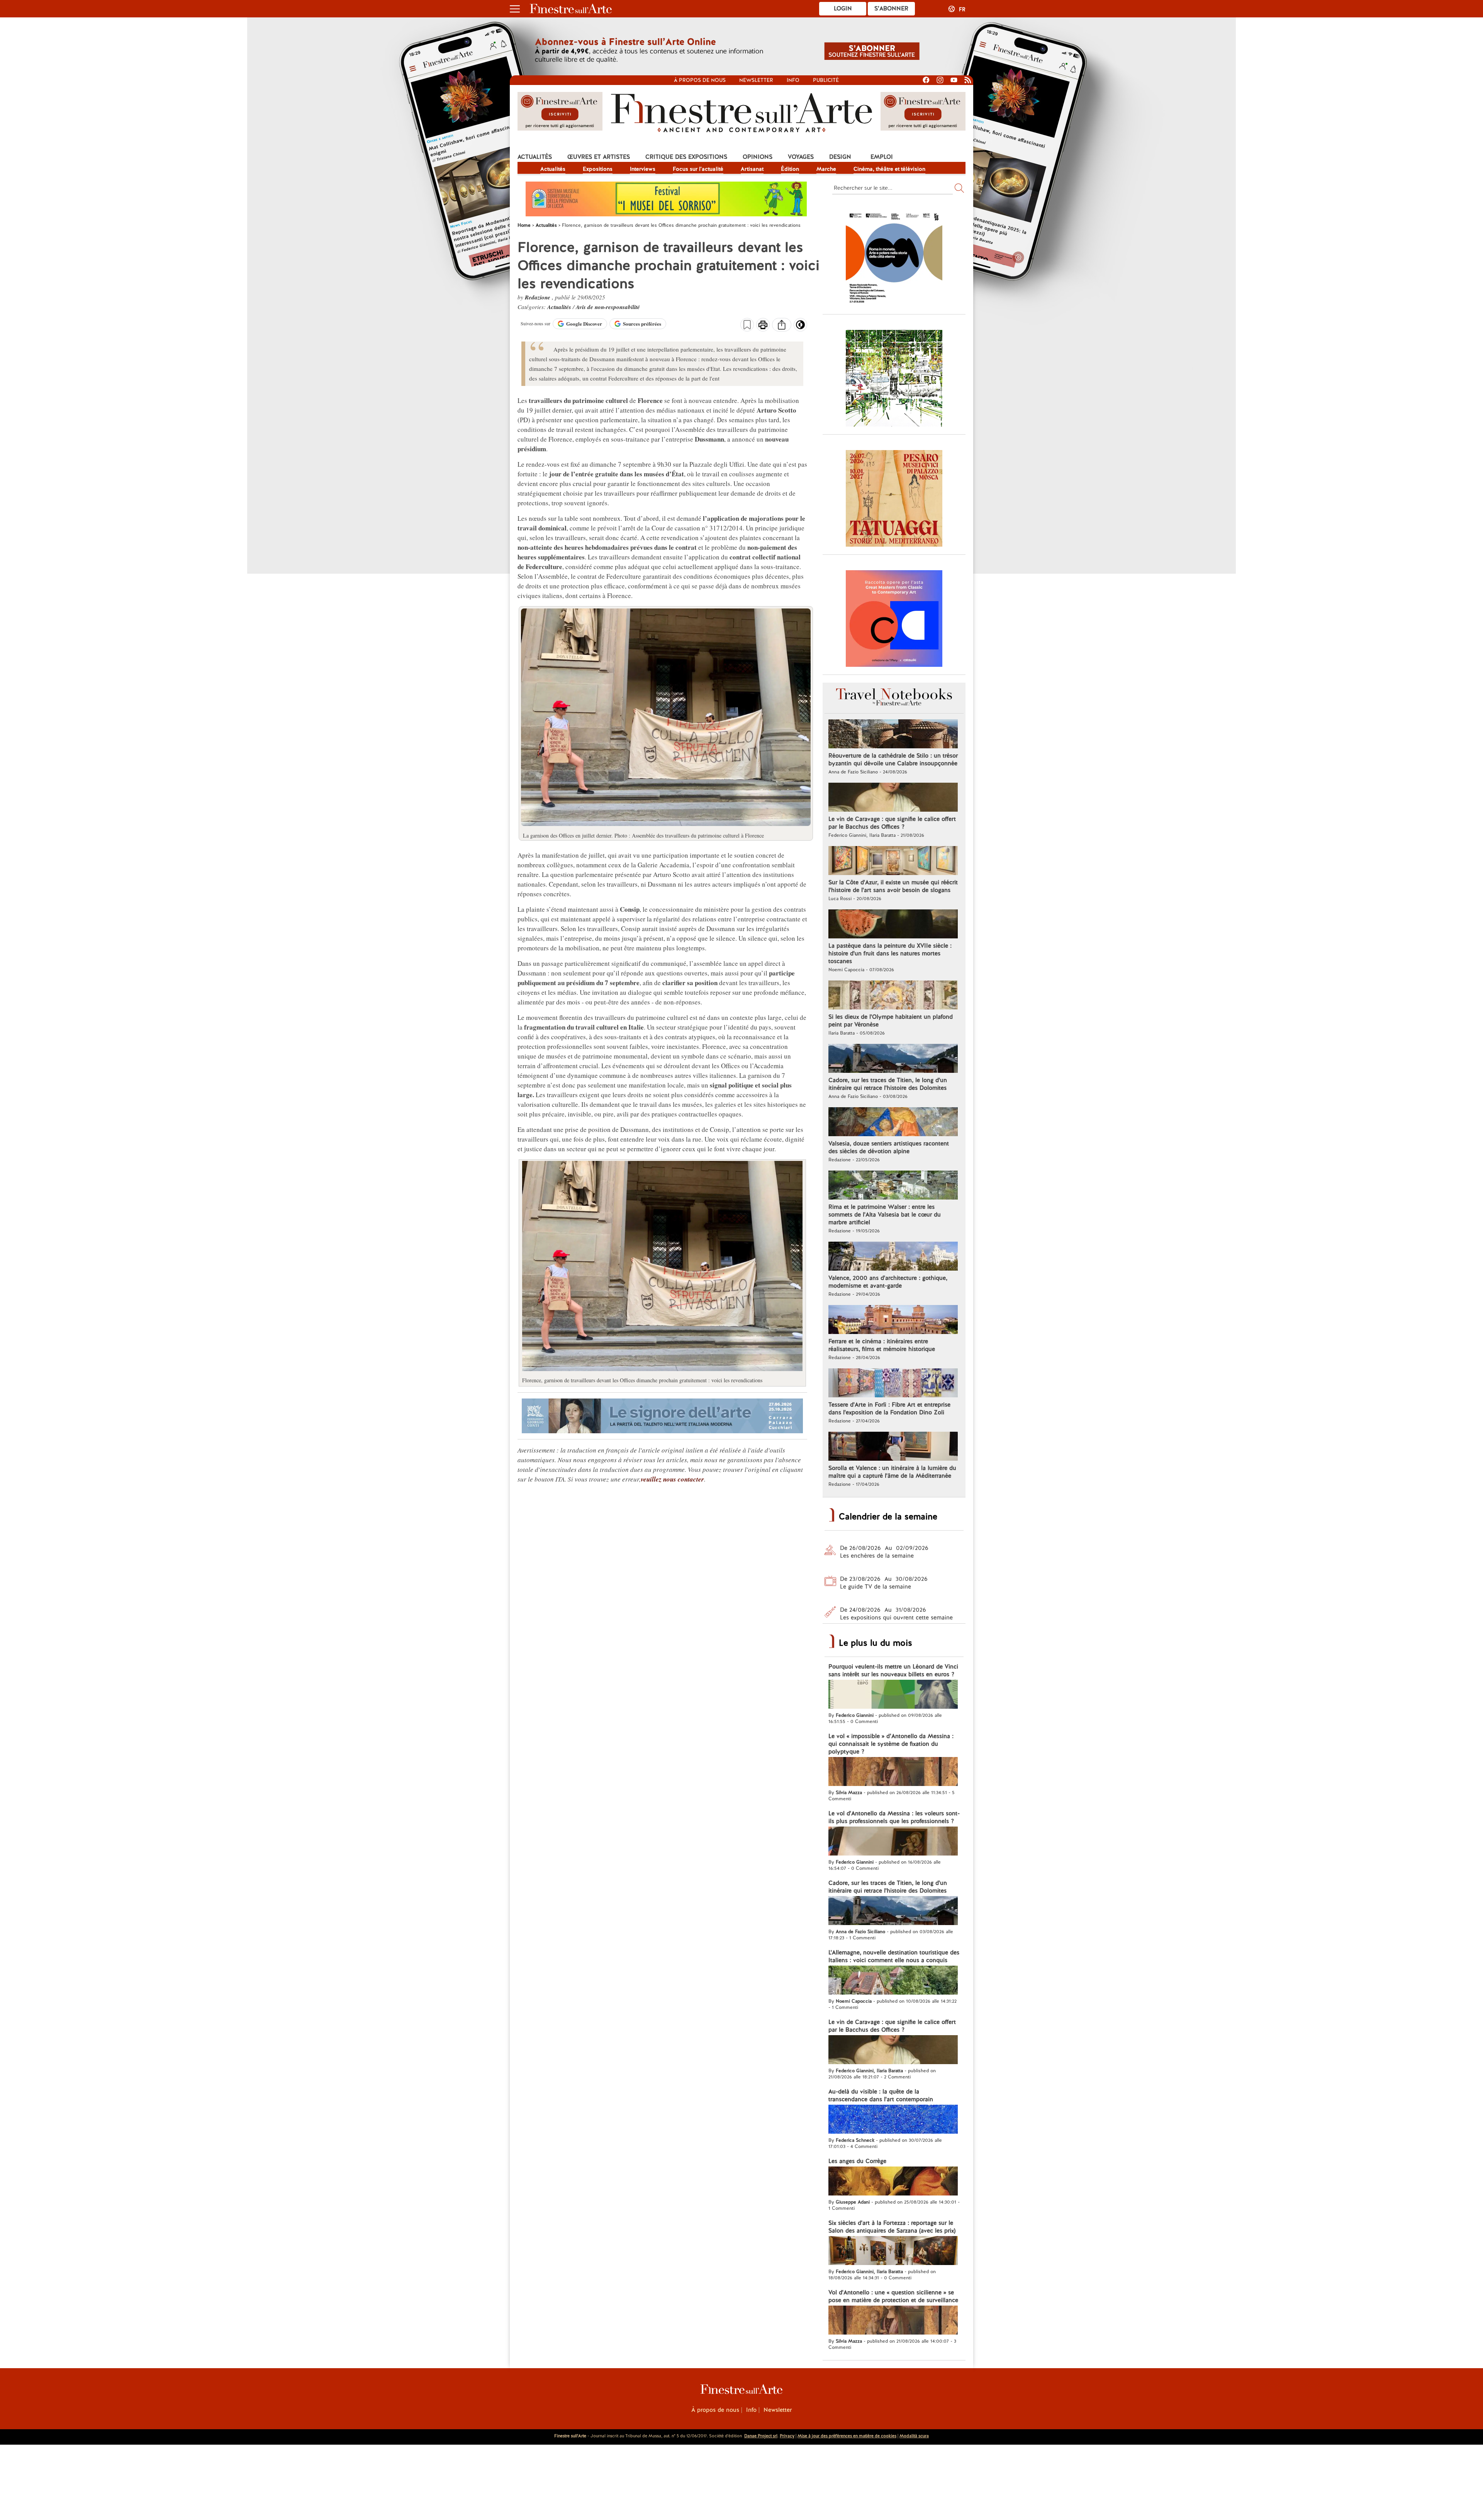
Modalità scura (914, 2436)
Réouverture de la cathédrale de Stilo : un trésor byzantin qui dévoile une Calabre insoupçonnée (893, 760)
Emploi (882, 157)
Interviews (643, 169)
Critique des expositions (686, 157)
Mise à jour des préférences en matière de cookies (847, 2436)
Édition (790, 169)
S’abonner (891, 8)
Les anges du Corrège (857, 2161)
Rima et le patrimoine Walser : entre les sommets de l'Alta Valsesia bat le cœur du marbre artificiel (885, 1215)
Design (840, 157)
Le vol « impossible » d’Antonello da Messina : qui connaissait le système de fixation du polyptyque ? (891, 1744)
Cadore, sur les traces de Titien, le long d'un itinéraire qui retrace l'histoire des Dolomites (888, 1084)
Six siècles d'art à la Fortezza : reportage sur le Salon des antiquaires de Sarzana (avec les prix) (892, 2227)
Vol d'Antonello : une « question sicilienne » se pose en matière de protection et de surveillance (893, 2296)
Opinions (758, 157)
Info (793, 80)
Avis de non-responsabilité (608, 307)
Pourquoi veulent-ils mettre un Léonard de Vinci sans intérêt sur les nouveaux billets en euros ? (893, 1670)
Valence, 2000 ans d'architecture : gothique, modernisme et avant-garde (888, 1282)
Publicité (826, 80)
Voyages (801, 157)
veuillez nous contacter (672, 1479)
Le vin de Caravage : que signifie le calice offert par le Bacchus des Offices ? (892, 823)
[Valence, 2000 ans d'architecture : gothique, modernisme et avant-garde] (893, 1257)
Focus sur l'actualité (698, 169)
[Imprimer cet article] (763, 326)
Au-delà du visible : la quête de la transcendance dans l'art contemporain (881, 2095)
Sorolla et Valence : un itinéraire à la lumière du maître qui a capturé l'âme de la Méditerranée (892, 1472)
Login (843, 8)
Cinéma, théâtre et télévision (889, 169)
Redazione (538, 297)
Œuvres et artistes (599, 157)
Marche (826, 169)
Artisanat (752, 169)
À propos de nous (715, 2410)
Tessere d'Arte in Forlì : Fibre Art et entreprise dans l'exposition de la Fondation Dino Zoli (889, 1409)
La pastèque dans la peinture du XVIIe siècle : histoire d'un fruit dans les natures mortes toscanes (890, 953)
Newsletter (756, 80)
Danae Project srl (761, 2436)
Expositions (598, 169)
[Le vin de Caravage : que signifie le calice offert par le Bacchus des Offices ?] (893, 798)
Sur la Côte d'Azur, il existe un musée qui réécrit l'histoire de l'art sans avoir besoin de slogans (893, 886)
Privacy (787, 2436)
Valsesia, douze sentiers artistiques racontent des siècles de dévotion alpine (889, 1147)
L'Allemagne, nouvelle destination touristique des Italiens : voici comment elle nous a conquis (894, 1956)
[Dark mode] (800, 327)
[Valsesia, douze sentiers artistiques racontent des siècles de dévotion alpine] (893, 1123)
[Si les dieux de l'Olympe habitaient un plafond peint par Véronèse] (893, 996)
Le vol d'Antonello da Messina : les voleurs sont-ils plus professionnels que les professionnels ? (894, 1817)
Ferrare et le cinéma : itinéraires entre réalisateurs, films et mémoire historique (882, 1345)
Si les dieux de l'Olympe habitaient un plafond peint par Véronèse (891, 1021)
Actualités (535, 157)
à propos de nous (700, 80)
